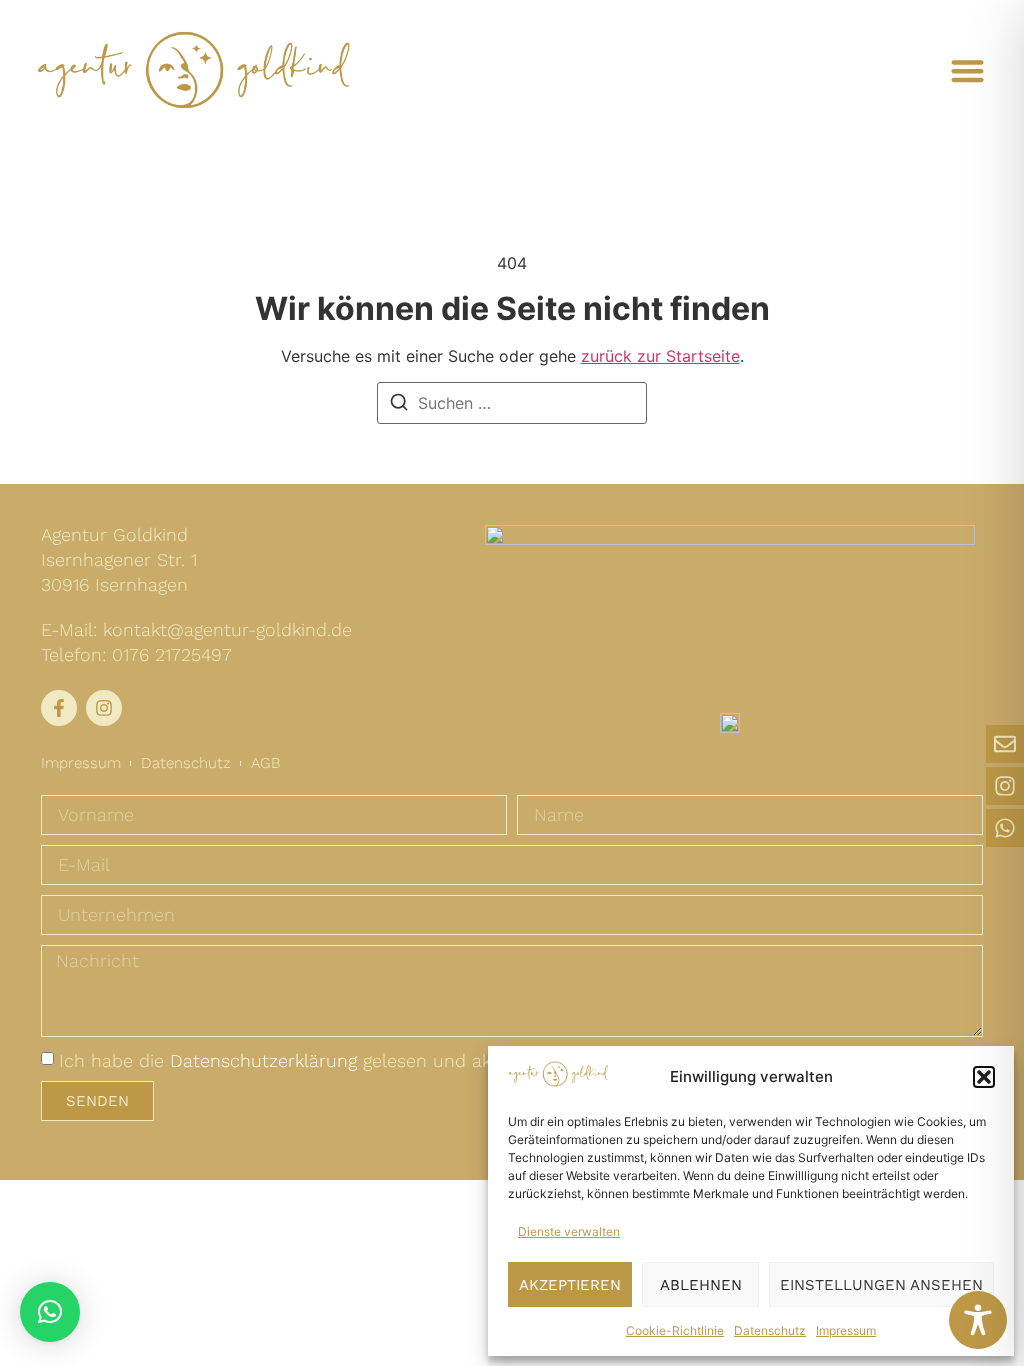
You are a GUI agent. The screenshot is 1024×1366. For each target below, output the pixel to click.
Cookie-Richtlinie (675, 1330)
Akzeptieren (570, 1285)
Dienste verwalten (569, 1231)
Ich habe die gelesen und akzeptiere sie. (325, 1060)
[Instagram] (1005, 786)
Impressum (846, 1330)
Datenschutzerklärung (263, 1060)
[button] (984, 1077)
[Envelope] (1005, 744)
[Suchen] (399, 403)
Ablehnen (701, 1285)
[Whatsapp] (1005, 828)
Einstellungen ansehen (881, 1285)
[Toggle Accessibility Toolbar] (978, 1320)
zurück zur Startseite (660, 356)
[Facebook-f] (59, 708)
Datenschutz (770, 1330)
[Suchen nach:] (512, 403)
